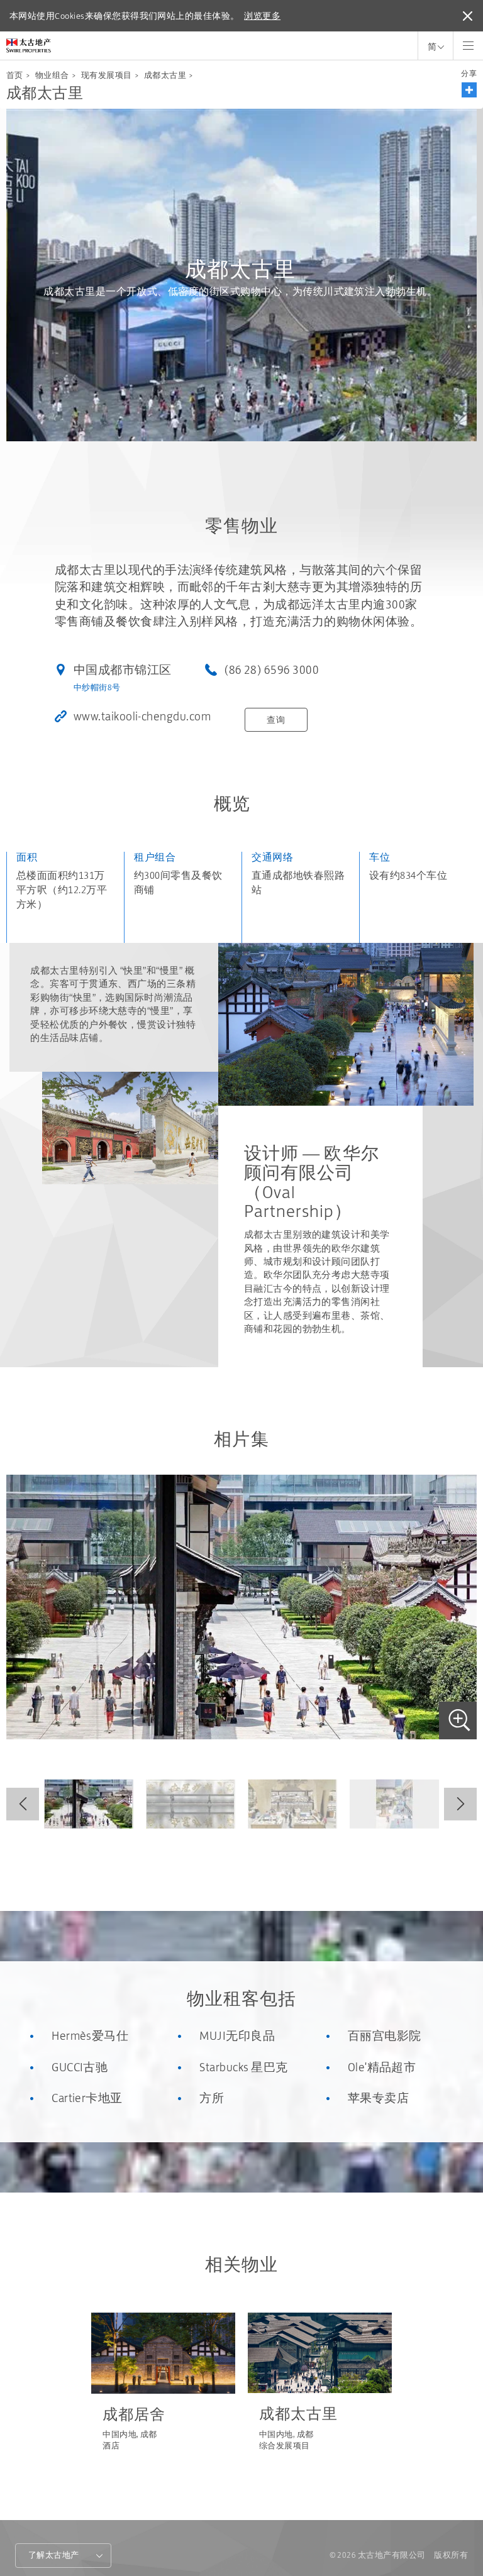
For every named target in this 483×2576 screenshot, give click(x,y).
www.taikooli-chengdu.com (142, 716)
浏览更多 (262, 16)
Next (460, 1804)
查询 (276, 720)
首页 (15, 75)
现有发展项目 (107, 75)
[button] (469, 90)
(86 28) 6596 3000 (271, 670)
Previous (23, 1804)
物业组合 (52, 75)
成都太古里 (165, 75)
